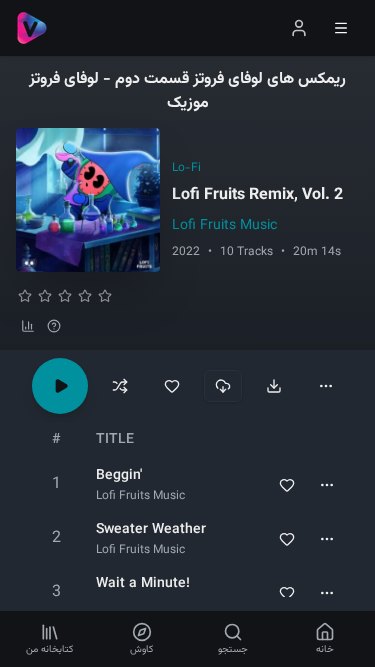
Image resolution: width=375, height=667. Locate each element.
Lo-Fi (186, 168)
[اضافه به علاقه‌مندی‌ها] (287, 485)
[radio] (25, 296)
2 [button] (56, 538)
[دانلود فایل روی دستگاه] (274, 386)
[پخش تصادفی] (120, 386)
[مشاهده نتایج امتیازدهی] (28, 326)
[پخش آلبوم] (60, 386)
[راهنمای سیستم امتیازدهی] (54, 326)
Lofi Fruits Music (224, 226)
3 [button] (56, 592)
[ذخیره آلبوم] (172, 386)
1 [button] (56, 484)
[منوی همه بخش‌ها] (341, 28)
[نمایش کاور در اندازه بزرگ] (88, 200)
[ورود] (299, 28)
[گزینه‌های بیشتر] (326, 386)
